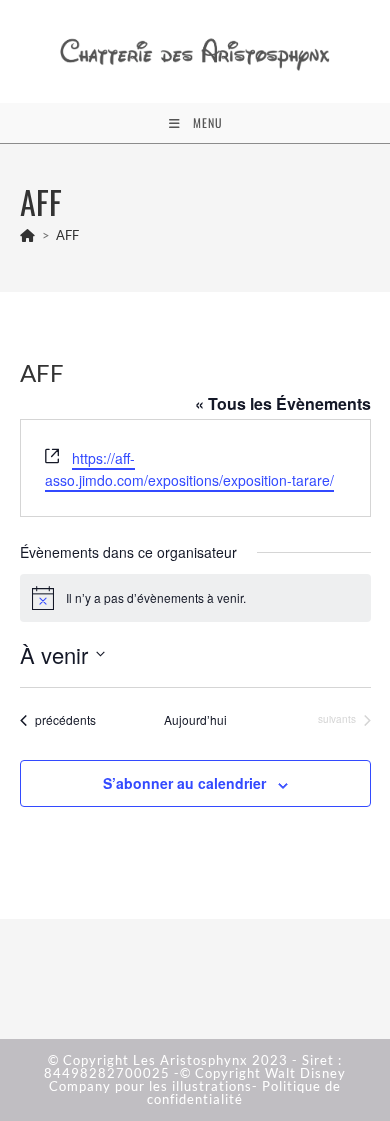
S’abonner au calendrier (184, 783)
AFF (67, 235)
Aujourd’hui (195, 720)
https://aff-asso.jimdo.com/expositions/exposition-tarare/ (189, 469)
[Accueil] (28, 235)
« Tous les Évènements (283, 403)
